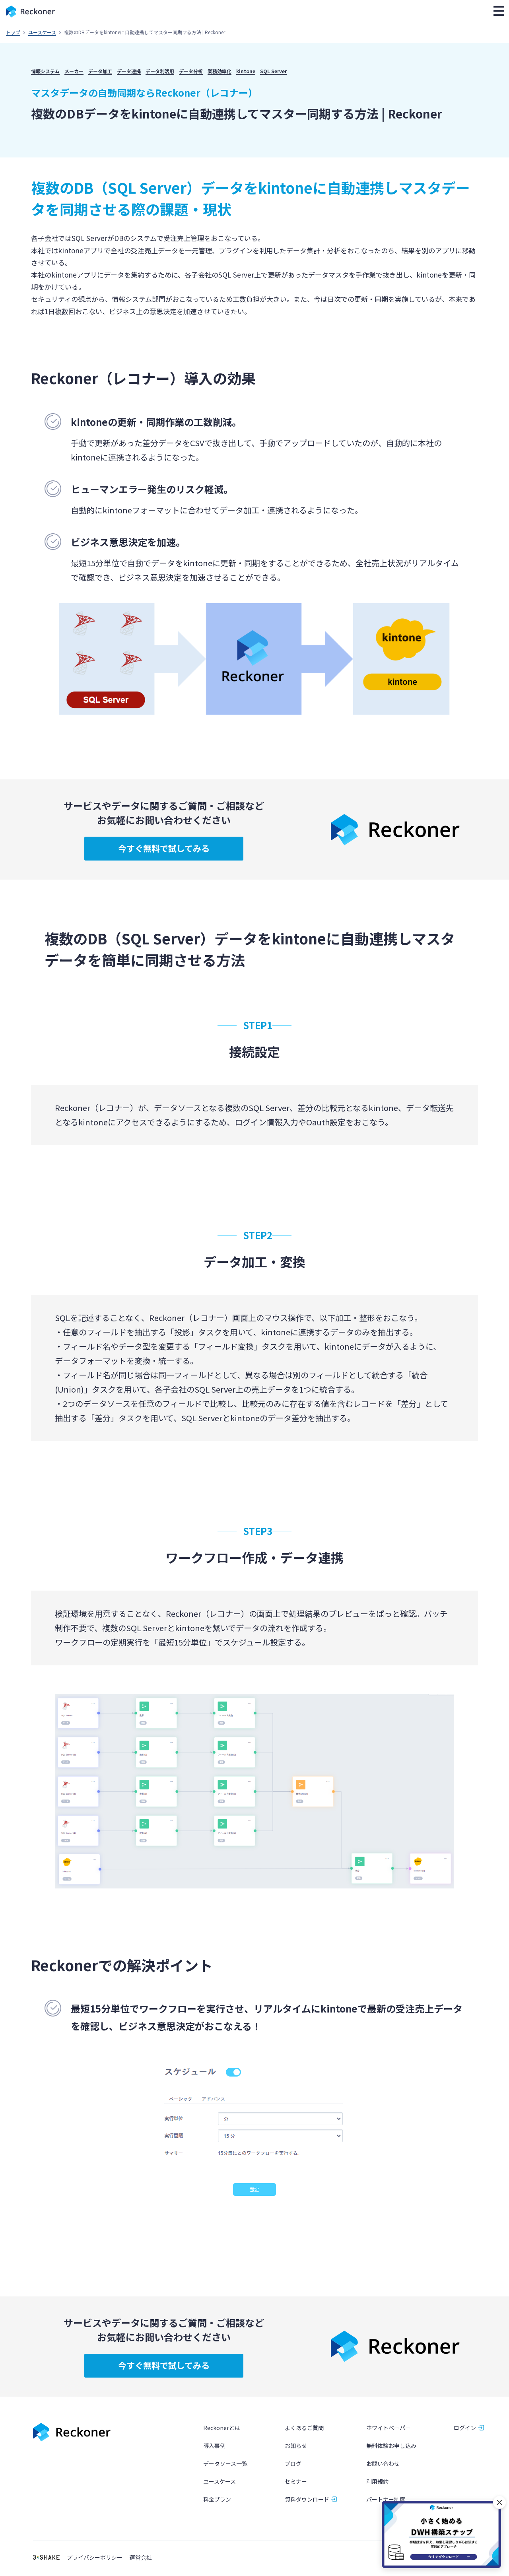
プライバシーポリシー (95, 2558)
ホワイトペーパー (389, 2428)
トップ (13, 32)
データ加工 (100, 71)
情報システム (45, 71)
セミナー (296, 2481)
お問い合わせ (383, 2463)
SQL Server (273, 71)
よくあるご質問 (304, 2428)
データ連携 (129, 71)
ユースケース (42, 32)
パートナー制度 (386, 2499)
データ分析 (191, 71)
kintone (246, 71)
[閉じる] (499, 2502)
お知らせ (296, 2446)
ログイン (465, 2428)
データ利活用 (160, 71)
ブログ (293, 2463)
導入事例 (214, 2446)
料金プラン (217, 2499)
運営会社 (141, 2558)
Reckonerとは (222, 2428)
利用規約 (377, 2481)
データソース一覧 (225, 2463)
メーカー (74, 71)
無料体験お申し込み (391, 2446)
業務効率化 (220, 71)
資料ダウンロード (307, 2499)
